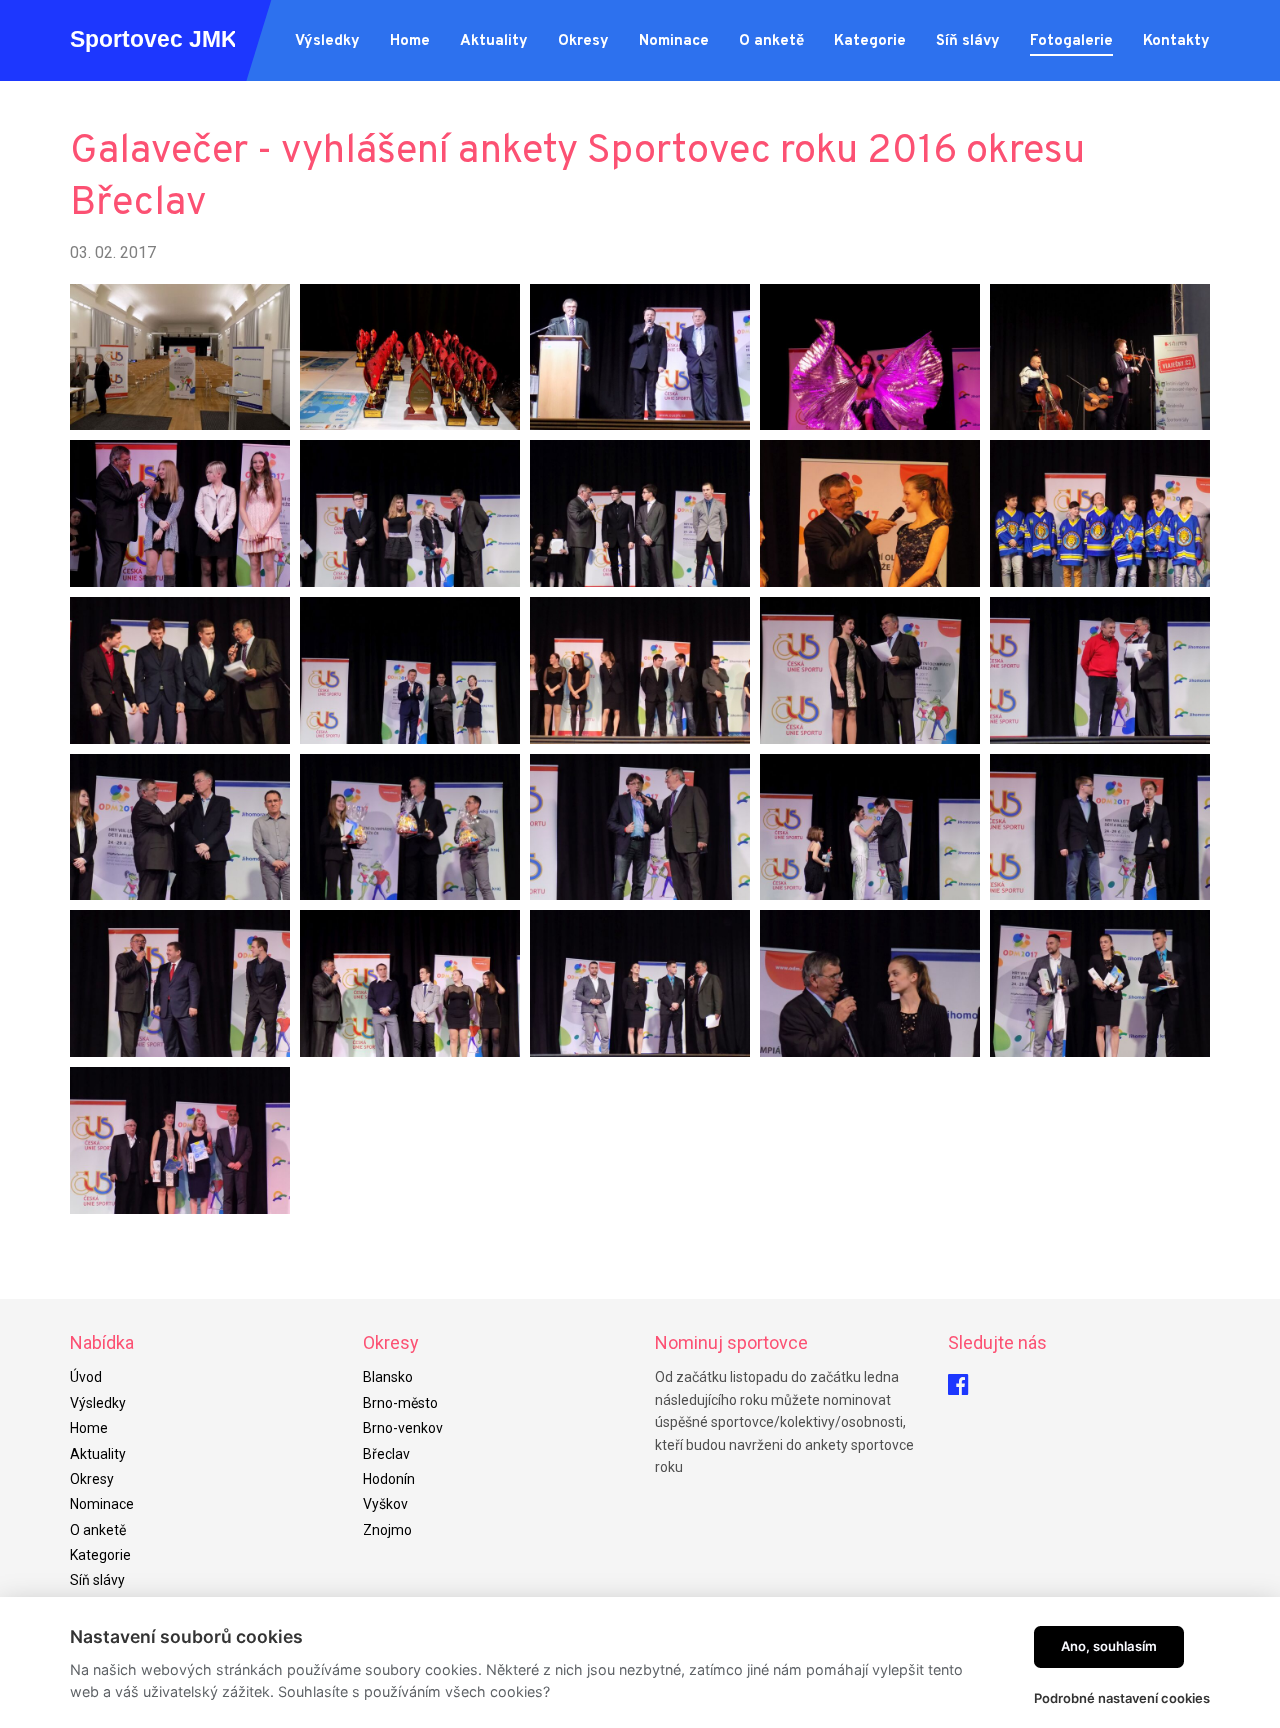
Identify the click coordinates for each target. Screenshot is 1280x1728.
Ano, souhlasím (1109, 1646)
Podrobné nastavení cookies (1122, 1698)
